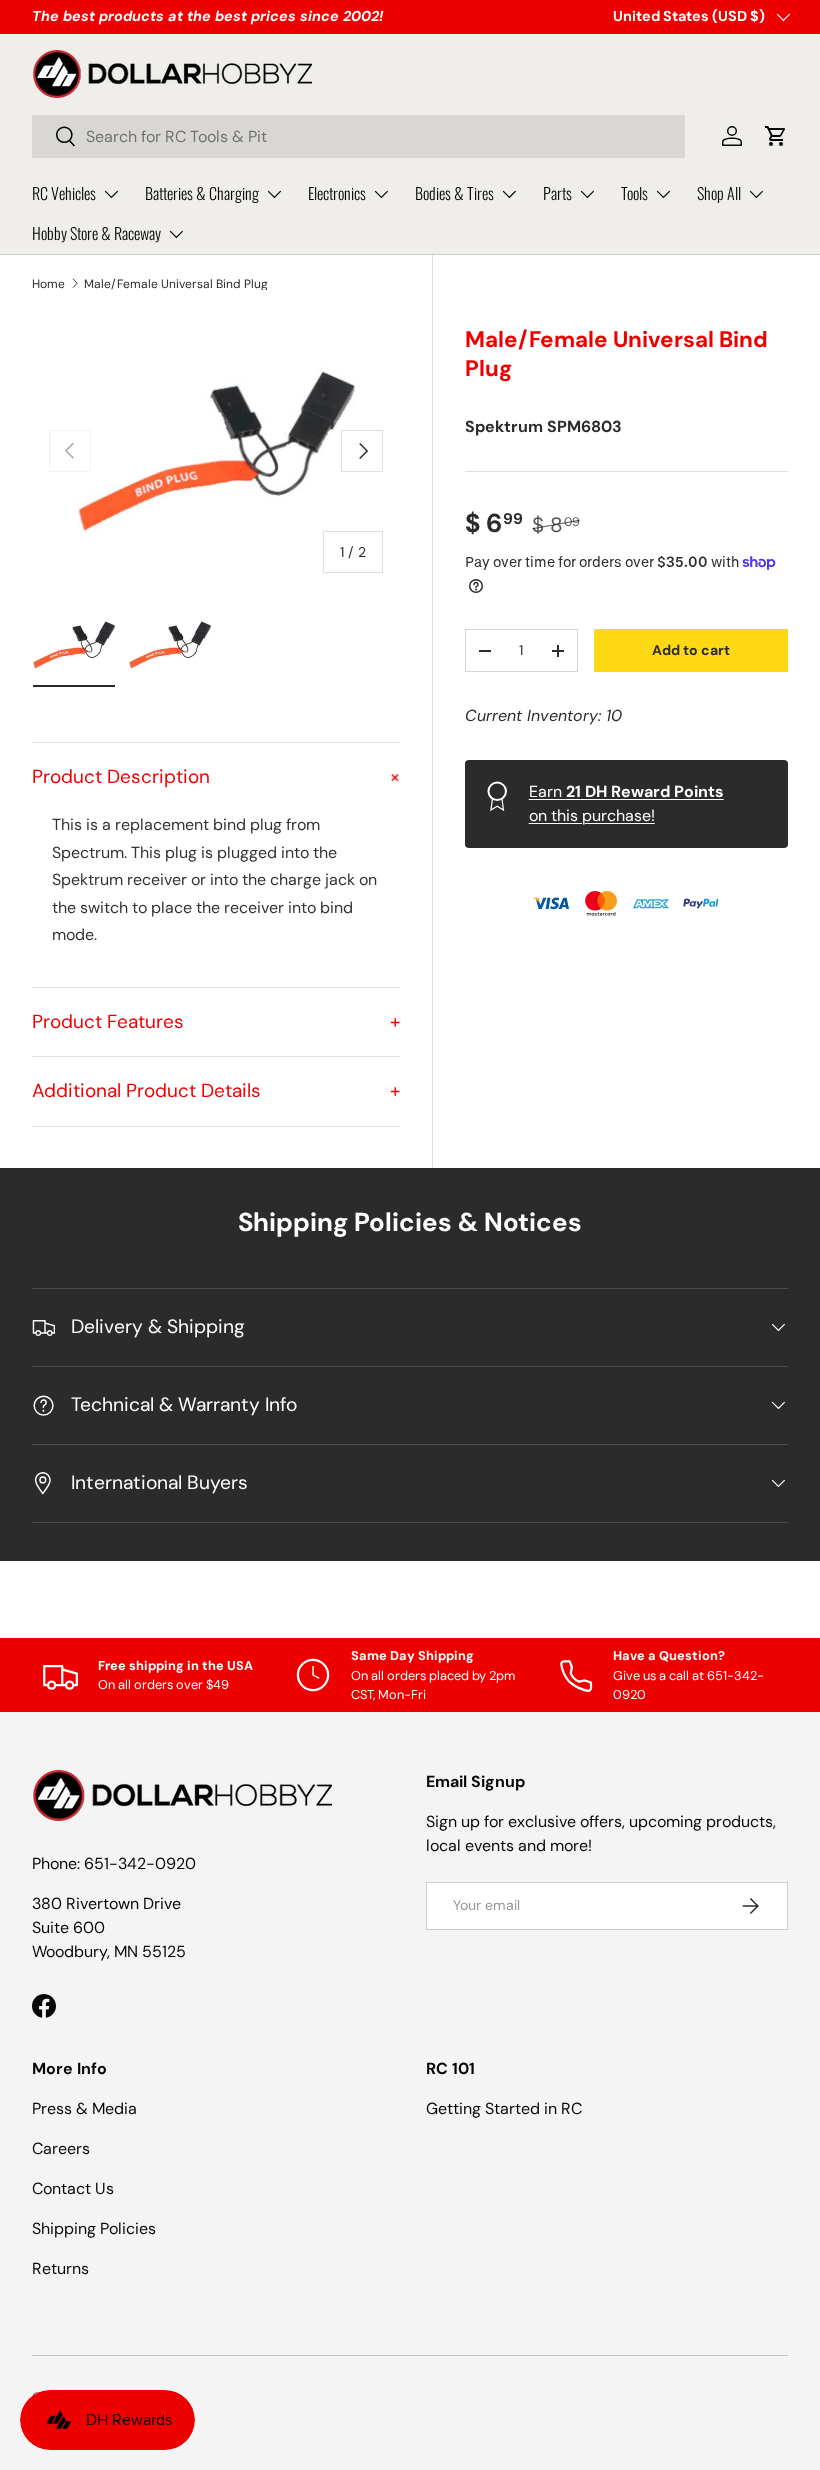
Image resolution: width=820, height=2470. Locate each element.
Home (48, 284)
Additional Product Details (216, 1090)
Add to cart (691, 650)
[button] (776, 136)
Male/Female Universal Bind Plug (176, 284)
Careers (61, 2148)
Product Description (216, 776)
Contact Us (73, 2188)
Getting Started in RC (504, 2108)
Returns (60, 2268)
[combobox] (358, 136)
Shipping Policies (94, 2228)
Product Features (216, 1021)
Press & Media (84, 2108)
